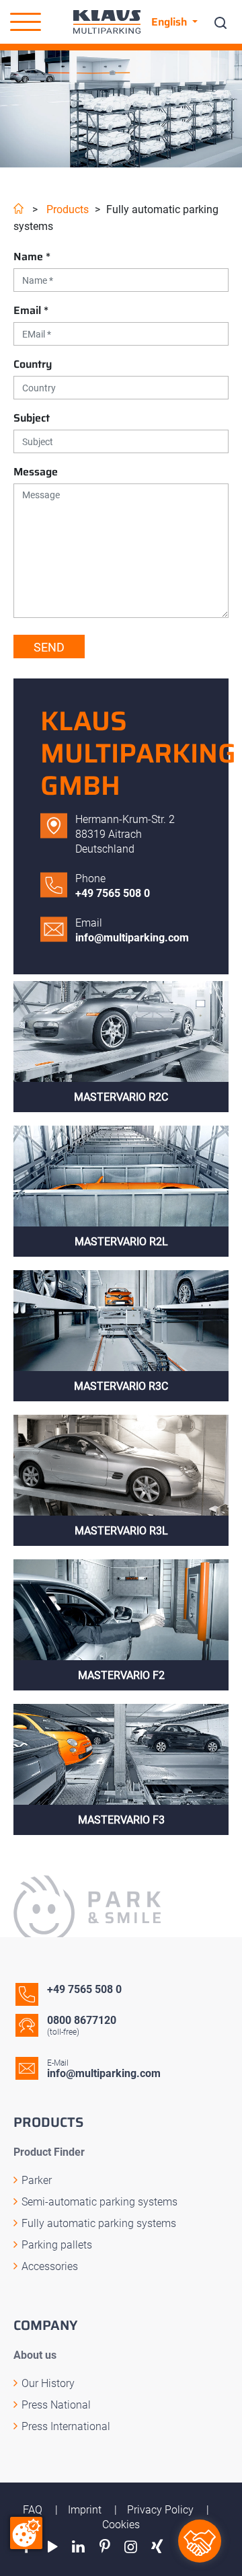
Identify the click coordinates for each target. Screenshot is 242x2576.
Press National (56, 2405)
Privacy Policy (162, 2510)
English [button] (170, 22)
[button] (26, 22)
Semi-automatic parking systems (99, 2202)
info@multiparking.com (132, 938)
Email (31, 310)
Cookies (121, 2525)
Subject (32, 418)
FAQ (34, 2510)
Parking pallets (57, 2245)
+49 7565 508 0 (113, 893)
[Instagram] (131, 2547)
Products (68, 209)
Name (32, 257)
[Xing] (157, 2547)
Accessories (50, 2266)
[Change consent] (26, 2533)
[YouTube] (53, 2547)
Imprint (86, 2510)
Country (33, 364)
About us (35, 2355)
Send (49, 647)
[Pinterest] (105, 2547)
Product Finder (49, 2152)
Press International (66, 2426)
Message (36, 472)
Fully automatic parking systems (99, 2223)
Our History (48, 2383)
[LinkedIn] (79, 2547)
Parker (37, 2180)
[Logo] (107, 22)
